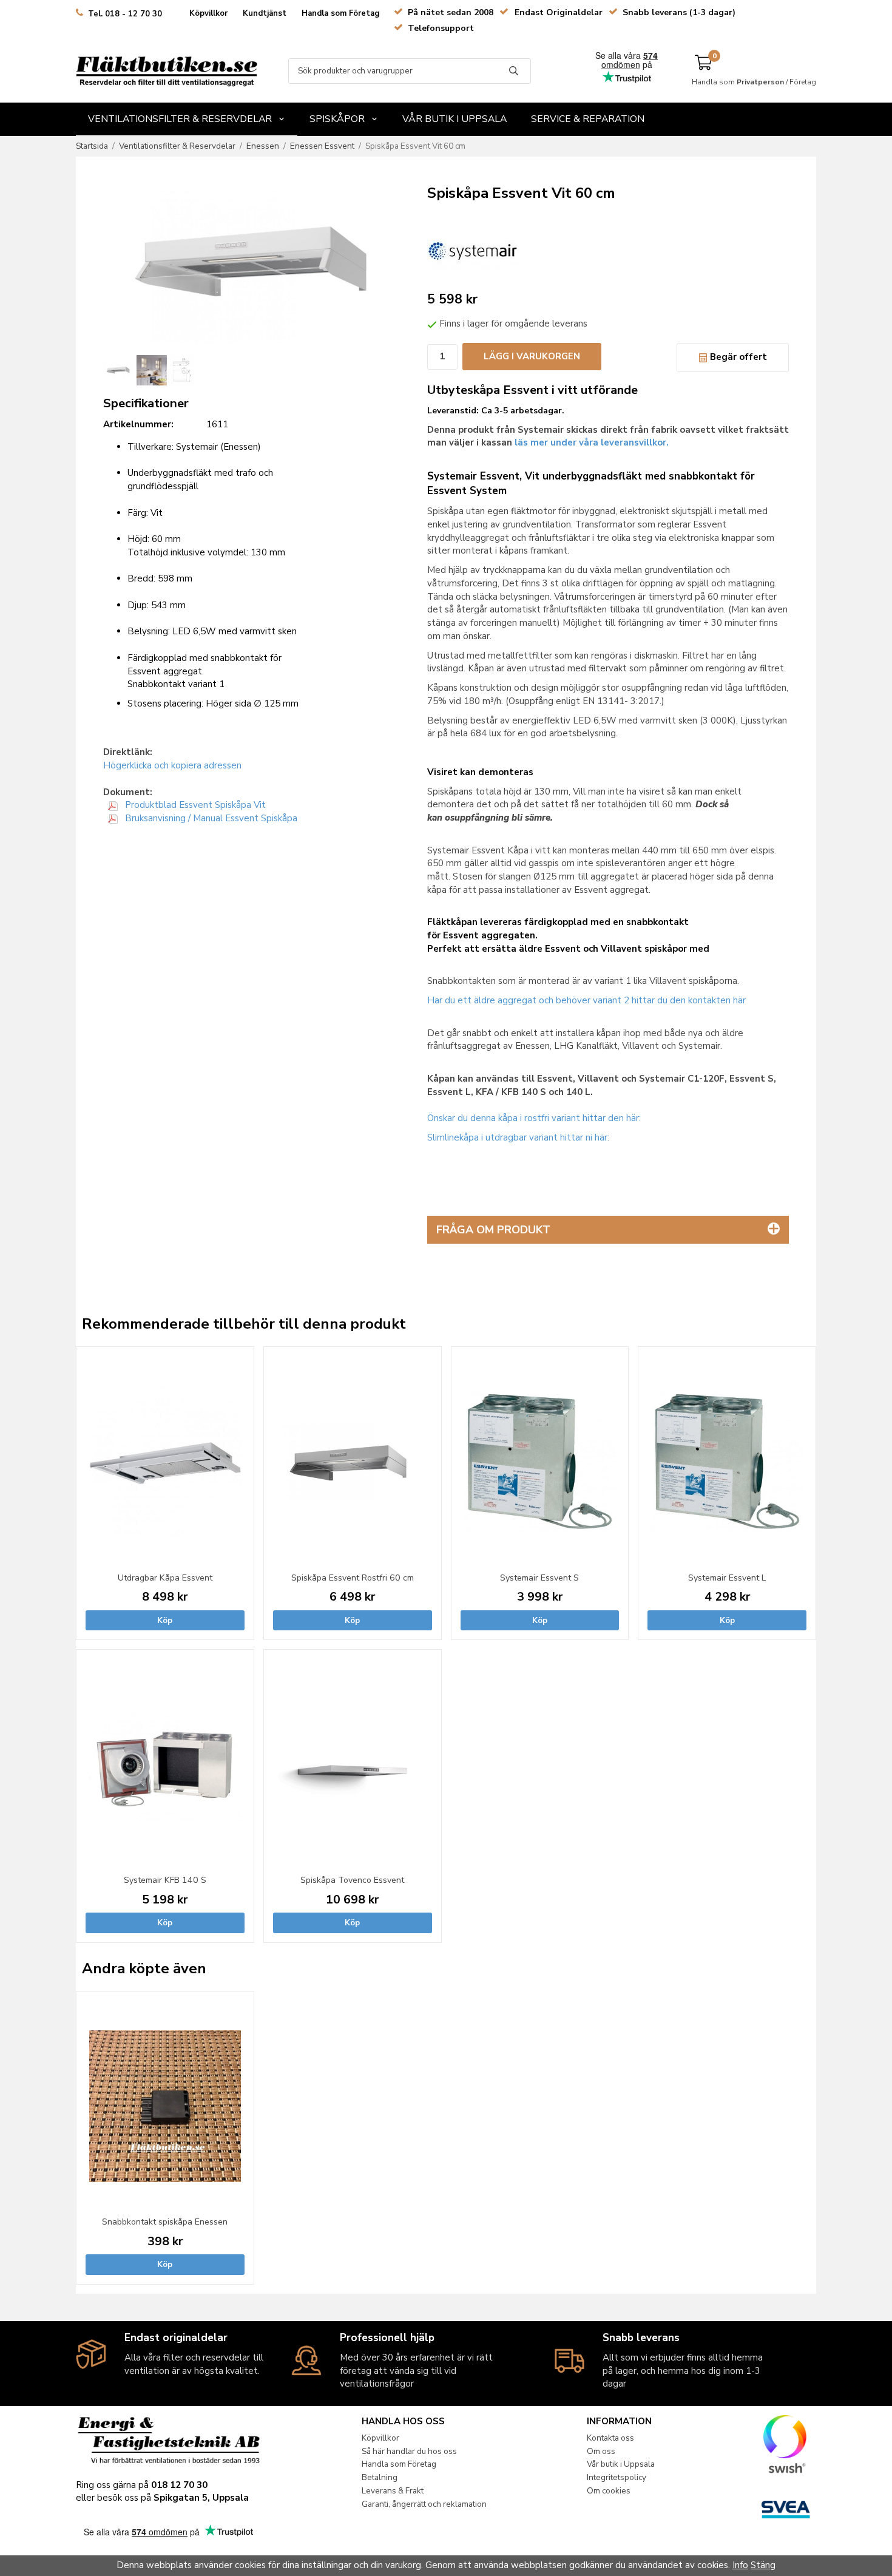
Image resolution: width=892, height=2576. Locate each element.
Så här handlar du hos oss (409, 2451)
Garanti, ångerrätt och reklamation (424, 2504)
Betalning (380, 2477)
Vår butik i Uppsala (454, 119)
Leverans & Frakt (393, 2491)
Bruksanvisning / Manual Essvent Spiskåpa (210, 818)
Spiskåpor (337, 119)
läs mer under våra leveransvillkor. (592, 442)
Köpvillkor (208, 13)
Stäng (763, 2565)
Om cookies (609, 2491)
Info (740, 2565)
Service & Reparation (588, 119)
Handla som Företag (341, 13)
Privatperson (760, 82)
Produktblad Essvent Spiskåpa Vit (194, 805)
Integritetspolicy (617, 2477)
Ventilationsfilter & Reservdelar (180, 119)
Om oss (601, 2451)
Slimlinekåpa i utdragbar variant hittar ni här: (518, 1137)
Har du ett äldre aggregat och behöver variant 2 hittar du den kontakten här (586, 1000)
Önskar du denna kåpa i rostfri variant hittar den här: (534, 1118)
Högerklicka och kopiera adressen (172, 765)
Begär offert (737, 357)
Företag (803, 82)
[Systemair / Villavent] (473, 249)
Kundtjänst (265, 13)
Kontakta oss (610, 2438)
